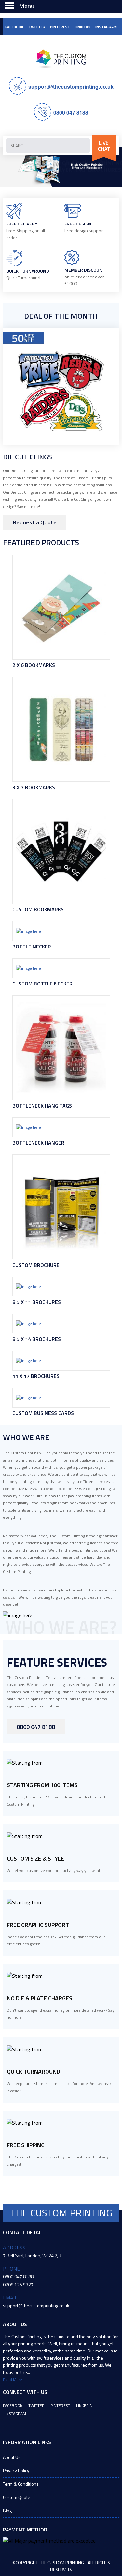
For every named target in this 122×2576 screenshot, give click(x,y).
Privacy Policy (16, 2471)
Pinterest (60, 27)
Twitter (37, 27)
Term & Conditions (21, 2484)
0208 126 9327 (18, 2284)
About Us (12, 2457)
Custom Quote (17, 2497)
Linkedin (83, 27)
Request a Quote (35, 522)
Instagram (106, 27)
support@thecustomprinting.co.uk (71, 87)
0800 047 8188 (71, 113)
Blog (7, 2511)
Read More (13, 2380)
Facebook (14, 27)
